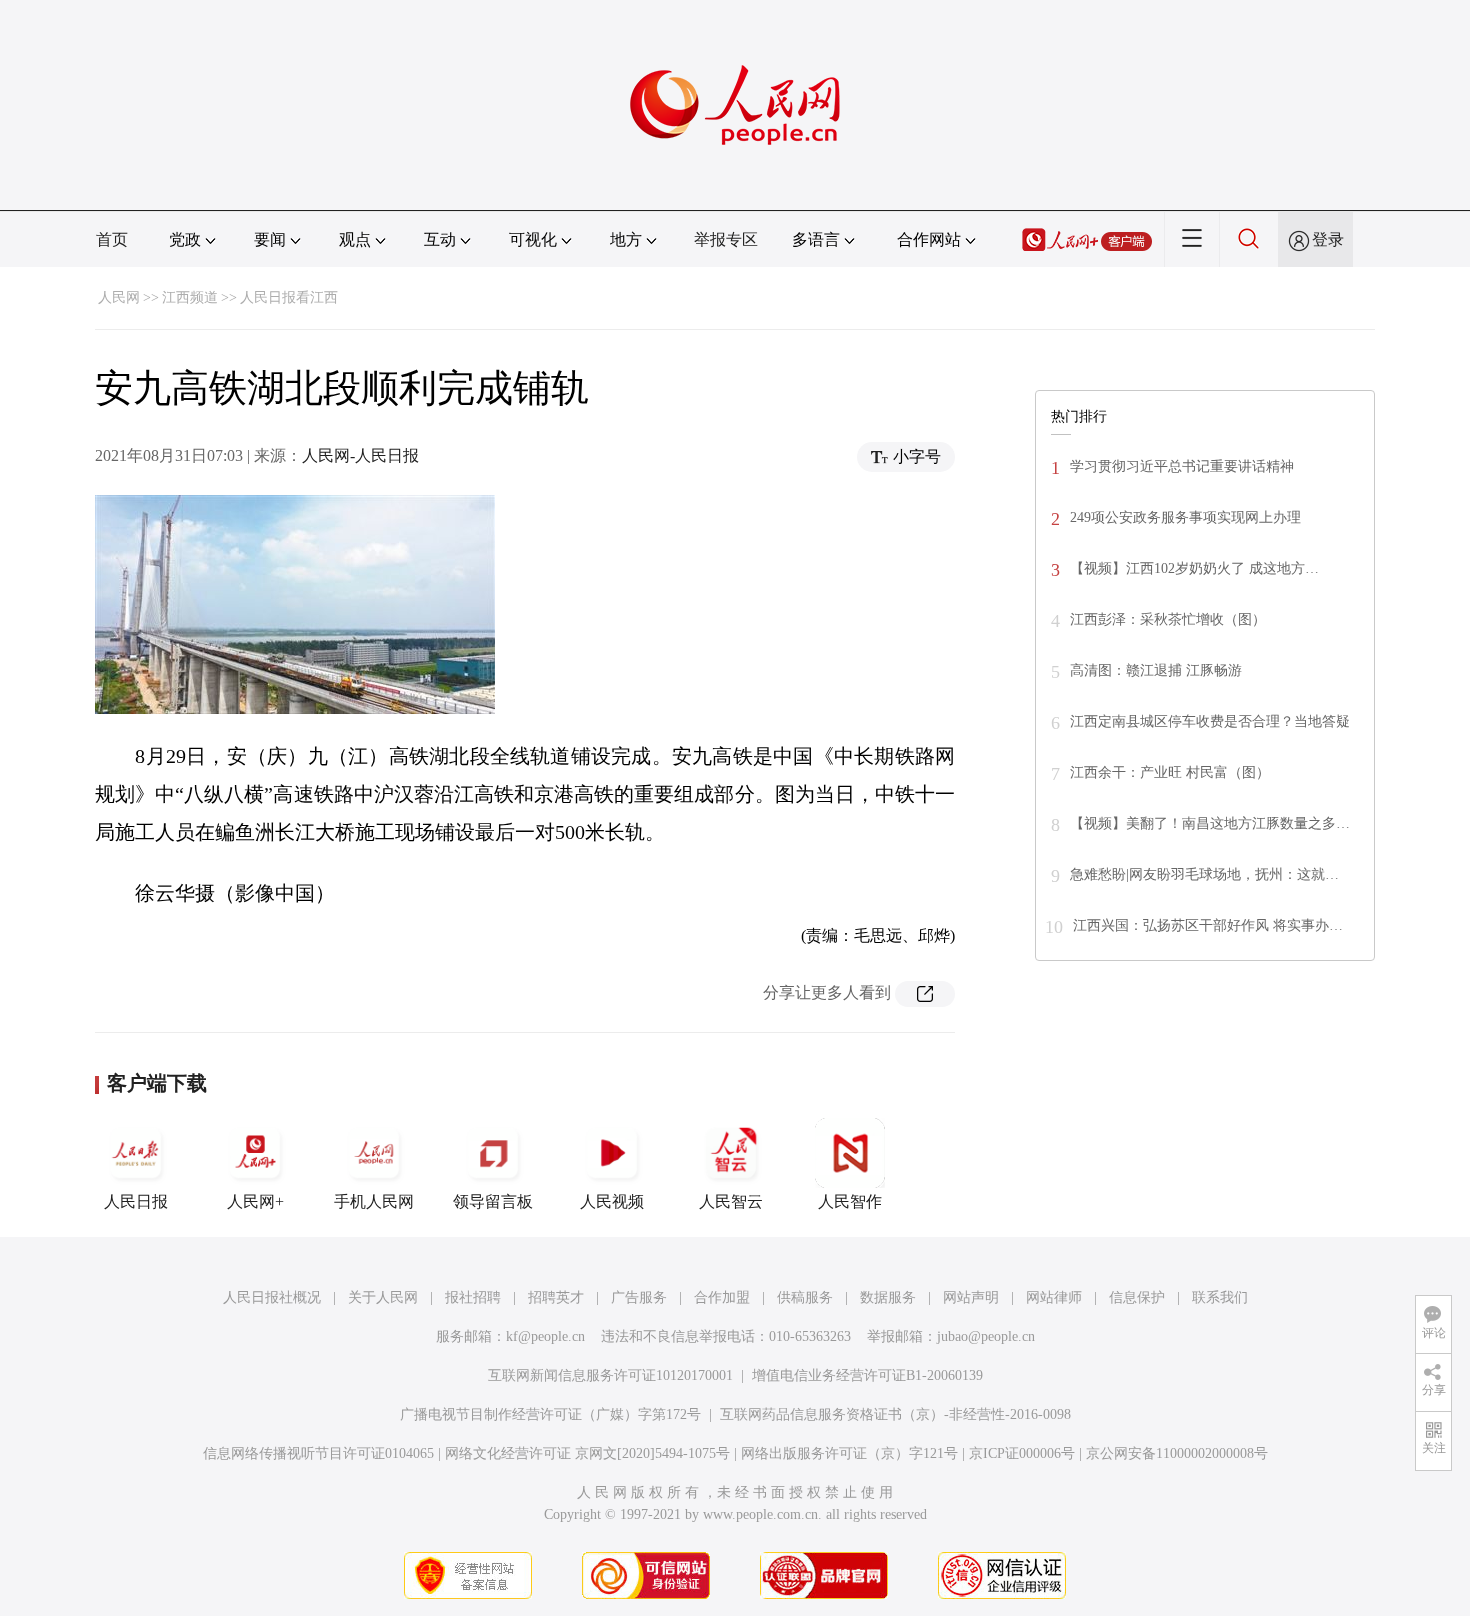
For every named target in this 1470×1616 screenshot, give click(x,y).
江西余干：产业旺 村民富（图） (1170, 772)
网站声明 (971, 1297)
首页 (112, 239)
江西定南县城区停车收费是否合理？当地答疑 (1210, 721)
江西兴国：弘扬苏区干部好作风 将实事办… (1208, 925)
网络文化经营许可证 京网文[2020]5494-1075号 (587, 1453)
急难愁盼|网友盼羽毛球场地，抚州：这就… (1204, 874)
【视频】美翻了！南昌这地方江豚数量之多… (1210, 823)
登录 (1328, 239)
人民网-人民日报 (360, 455)
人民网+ (255, 1201)
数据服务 (888, 1297)
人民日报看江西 (289, 297)
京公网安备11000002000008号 (1177, 1453)
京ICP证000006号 (1022, 1453)
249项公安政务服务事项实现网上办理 (1185, 517)
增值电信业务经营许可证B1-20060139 (867, 1375)
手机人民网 (374, 1201)
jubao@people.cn (986, 1336)
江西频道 (190, 297)
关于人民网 (383, 1297)
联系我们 (1220, 1297)
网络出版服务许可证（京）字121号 (849, 1453)
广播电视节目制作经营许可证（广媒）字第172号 (550, 1414)
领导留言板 (493, 1201)
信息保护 (1137, 1297)
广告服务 (639, 1297)
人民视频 (612, 1201)
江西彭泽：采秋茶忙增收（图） (1168, 619)
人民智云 (731, 1201)
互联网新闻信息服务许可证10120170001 (610, 1375)
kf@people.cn (545, 1336)
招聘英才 (556, 1297)
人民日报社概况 (272, 1297)
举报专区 (726, 239)
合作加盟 (722, 1297)
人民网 (119, 297)
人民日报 (136, 1201)
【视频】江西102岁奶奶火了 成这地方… (1194, 568)
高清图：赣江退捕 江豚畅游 (1156, 670)
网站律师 (1054, 1297)
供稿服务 (805, 1297)
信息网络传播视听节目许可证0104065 (318, 1453)
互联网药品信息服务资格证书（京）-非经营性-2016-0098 (895, 1414)
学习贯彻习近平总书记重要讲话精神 (1182, 466)
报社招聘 (473, 1297)
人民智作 (850, 1201)
